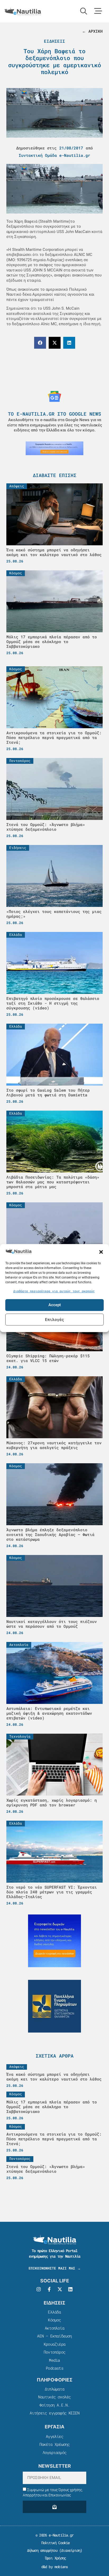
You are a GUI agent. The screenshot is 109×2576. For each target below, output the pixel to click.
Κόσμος (54, 2320)
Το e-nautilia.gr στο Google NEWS (54, 414)
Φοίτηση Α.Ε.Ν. (55, 2405)
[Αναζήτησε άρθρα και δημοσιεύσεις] (84, 11)
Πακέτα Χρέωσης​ (55, 2444)
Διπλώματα (54, 2389)
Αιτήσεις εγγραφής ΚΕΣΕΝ (55, 2413)
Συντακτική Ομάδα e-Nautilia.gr (54, 155)
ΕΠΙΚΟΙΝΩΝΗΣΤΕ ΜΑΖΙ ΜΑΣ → (55, 2268)
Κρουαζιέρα (54, 2344)
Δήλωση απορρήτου (42, 2550)
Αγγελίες (54, 2436)
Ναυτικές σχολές (54, 2397)
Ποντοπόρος (54, 2352)
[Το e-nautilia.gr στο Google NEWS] (54, 396)
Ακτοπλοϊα (54, 2328)
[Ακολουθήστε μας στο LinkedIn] (70, 2289)
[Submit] (54, 2507)
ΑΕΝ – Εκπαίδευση (54, 2336)
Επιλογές (54, 1319)
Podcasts (54, 2368)
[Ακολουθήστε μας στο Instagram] (39, 2289)
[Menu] (98, 11)
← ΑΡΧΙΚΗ (92, 31)
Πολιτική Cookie (54, 2543)
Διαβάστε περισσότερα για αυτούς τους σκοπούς (54, 1291)
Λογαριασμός (54, 2452)
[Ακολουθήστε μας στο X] (60, 2289)
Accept (55, 1305)
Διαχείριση (71, 2550)
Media (54, 2360)
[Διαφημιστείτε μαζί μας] (54, 448)
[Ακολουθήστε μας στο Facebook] (49, 2289)
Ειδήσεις (54, 41)
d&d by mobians (55, 2567)
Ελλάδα (54, 2312)
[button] (101, 1252)
